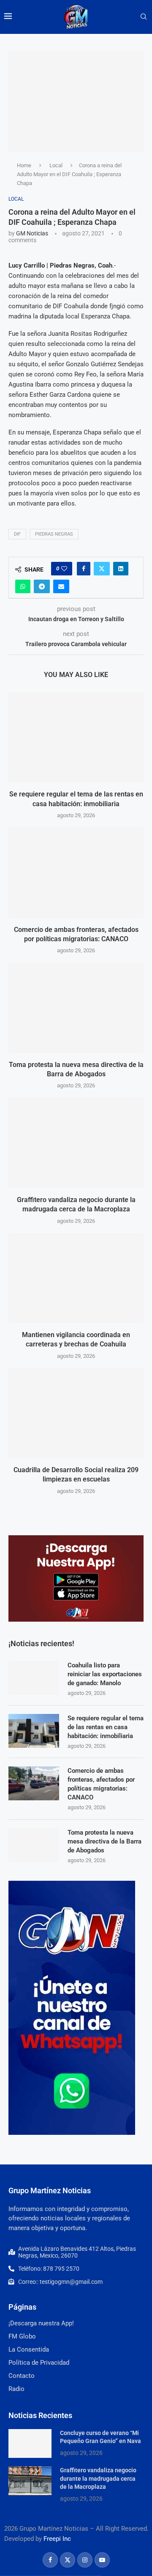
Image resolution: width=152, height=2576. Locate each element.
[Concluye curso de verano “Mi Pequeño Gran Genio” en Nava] (30, 2443)
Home (24, 165)
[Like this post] (64, 569)
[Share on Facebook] (84, 569)
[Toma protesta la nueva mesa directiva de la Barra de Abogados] (76, 1007)
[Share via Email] (61, 586)
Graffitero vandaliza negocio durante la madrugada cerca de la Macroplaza (98, 2478)
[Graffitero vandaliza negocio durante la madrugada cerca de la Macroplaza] (76, 1143)
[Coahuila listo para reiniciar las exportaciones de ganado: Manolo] (34, 1678)
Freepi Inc (57, 2539)
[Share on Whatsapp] (23, 586)
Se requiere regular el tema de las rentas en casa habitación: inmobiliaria (106, 1727)
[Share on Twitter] (102, 569)
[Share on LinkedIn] (121, 569)
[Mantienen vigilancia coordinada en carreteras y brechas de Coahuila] (76, 1278)
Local (56, 165)
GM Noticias (32, 233)
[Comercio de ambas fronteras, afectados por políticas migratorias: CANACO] (76, 872)
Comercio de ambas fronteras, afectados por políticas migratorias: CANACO (101, 1784)
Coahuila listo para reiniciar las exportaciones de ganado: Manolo (105, 1674)
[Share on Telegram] (42, 586)
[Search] (144, 17)
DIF (17, 534)
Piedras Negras (54, 534)
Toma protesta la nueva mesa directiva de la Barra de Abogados (104, 1841)
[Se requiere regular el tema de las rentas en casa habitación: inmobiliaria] (76, 737)
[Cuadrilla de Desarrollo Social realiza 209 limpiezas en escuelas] (76, 1413)
